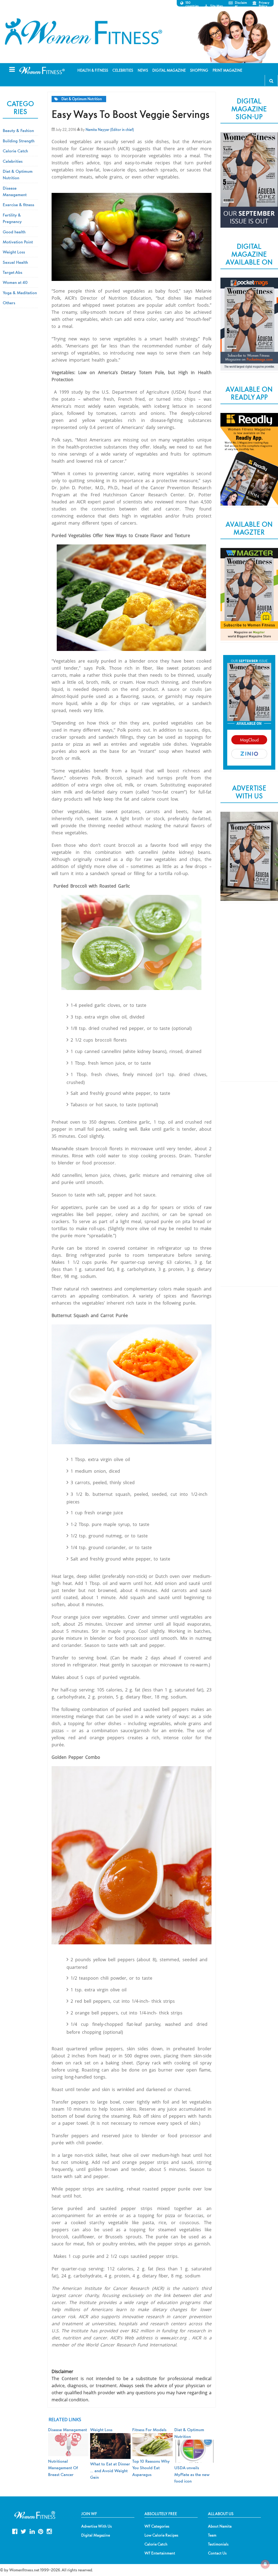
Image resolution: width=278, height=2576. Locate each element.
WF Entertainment (160, 2553)
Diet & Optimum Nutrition (82, 99)
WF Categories (157, 2526)
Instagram (49, 2531)
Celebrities (13, 161)
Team (212, 2535)
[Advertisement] (249, 997)
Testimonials (218, 2544)
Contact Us (217, 2553)
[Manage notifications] (265, 2564)
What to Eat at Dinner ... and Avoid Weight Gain (110, 2470)
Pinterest (41, 2531)
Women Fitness (83, 32)
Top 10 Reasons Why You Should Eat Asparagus (151, 2468)
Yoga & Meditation (20, 293)
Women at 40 (15, 282)
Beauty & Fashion (18, 130)
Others (9, 303)
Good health (14, 232)
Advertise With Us (97, 2526)
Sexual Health (15, 262)
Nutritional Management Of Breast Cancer (63, 2468)
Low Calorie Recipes (161, 2535)
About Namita (220, 2526)
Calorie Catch (15, 151)
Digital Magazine (96, 2535)
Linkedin (32, 2531)
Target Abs (12, 272)
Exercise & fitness (18, 205)
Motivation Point (18, 242)
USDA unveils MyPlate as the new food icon (192, 2474)
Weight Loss (14, 252)
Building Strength (19, 141)
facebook (15, 2531)
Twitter (23, 2531)
